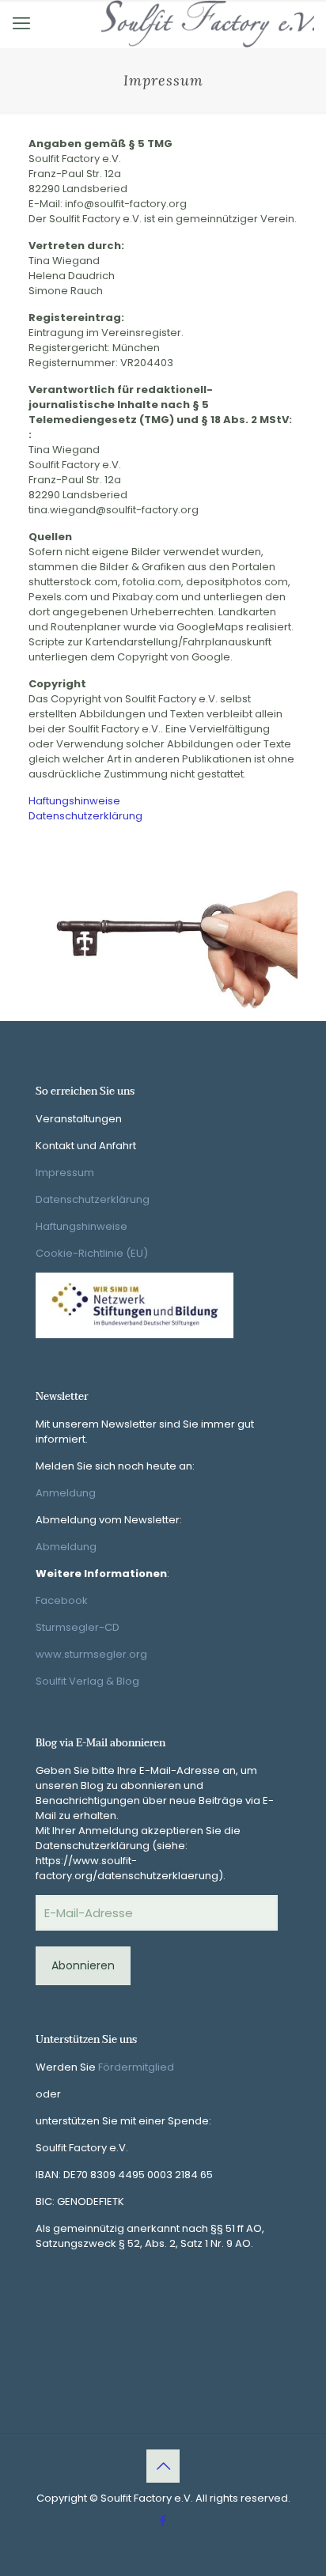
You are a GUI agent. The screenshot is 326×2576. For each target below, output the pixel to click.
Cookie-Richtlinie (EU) (92, 1253)
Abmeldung (66, 1547)
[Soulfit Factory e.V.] (208, 24)
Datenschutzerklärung (85, 816)
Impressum (65, 1173)
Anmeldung (66, 1493)
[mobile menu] (21, 24)
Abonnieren (83, 1965)
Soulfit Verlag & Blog (87, 1681)
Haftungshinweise (74, 801)
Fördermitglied (136, 2067)
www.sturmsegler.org (91, 1654)
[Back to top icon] (163, 2466)
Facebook (62, 1600)
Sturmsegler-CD (78, 1627)
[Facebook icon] (163, 2520)
